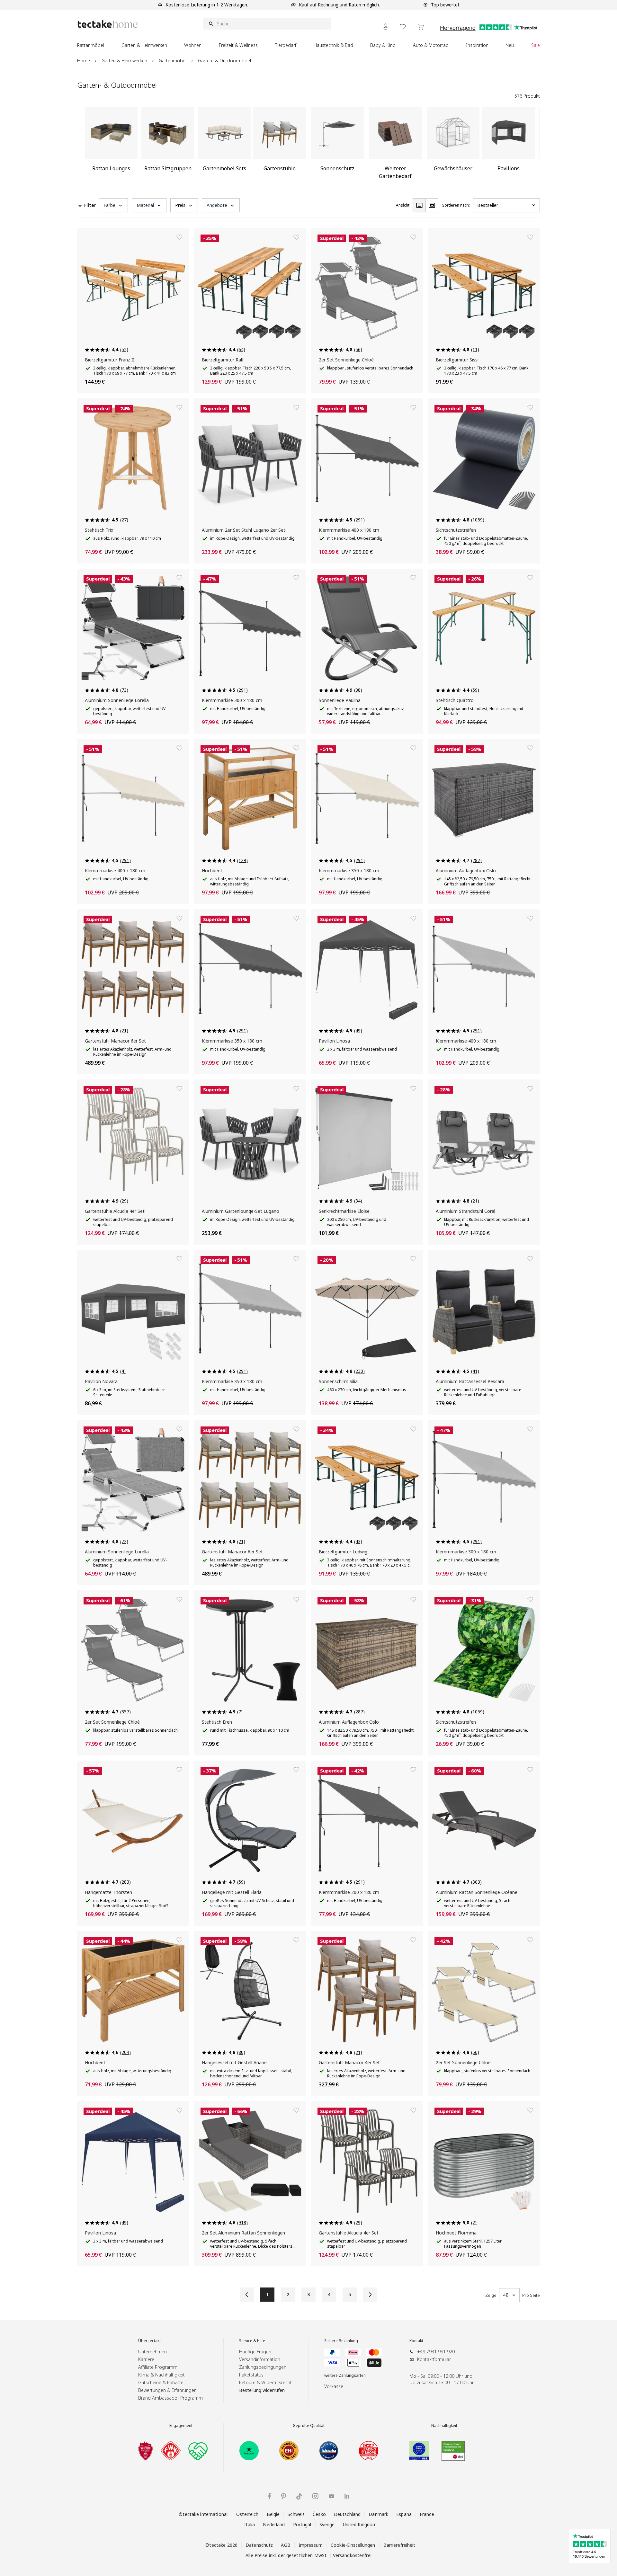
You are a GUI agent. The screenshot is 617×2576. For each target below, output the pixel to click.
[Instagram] (315, 2496)
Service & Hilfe (252, 2341)
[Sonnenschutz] (337, 146)
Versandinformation (260, 2359)
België (273, 2514)
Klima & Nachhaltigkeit (161, 2375)
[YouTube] (331, 2496)
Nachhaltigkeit (444, 2426)
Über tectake (150, 2341)
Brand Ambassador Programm (170, 2398)
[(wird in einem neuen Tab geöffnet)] (146, 2451)
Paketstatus (251, 2375)
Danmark (378, 2514)
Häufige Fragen (255, 2352)
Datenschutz (259, 2545)
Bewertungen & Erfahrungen (167, 2390)
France (427, 2514)
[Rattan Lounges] (111, 146)
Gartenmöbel (173, 61)
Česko (319, 2514)
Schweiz (296, 2514)
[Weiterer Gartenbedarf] (395, 146)
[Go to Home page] (108, 24)
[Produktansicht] (419, 205)
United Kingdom (360, 2524)
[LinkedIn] (347, 2496)
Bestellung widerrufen (262, 2390)
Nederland (274, 2524)
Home (84, 61)
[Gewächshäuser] (453, 146)
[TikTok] (299, 2496)
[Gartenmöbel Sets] (224, 146)
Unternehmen (152, 2352)
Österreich (247, 2514)
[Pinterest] (284, 2496)
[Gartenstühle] (280, 146)
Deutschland (347, 2514)
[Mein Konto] (386, 27)
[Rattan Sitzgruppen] (168, 146)
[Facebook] (269, 2496)
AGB (286, 2545)
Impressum (311, 2545)
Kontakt (416, 2341)
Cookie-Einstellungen (353, 2545)
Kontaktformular (434, 2359)
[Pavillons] (508, 146)
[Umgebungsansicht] (432, 205)
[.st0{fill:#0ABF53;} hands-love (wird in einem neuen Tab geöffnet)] (198, 2451)
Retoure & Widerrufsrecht (265, 2382)
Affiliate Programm (158, 2367)
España (404, 2514)
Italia (250, 2524)
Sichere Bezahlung (341, 2341)
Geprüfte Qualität (309, 2426)
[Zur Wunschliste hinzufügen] (179, 237)
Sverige (327, 2524)
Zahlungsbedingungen (263, 2367)
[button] (113, 205)
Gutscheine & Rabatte (161, 2382)
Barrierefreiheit (399, 2545)
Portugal (302, 2524)
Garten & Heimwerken (124, 61)
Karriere (146, 2359)
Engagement (181, 2426)
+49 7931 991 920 (436, 2352)
